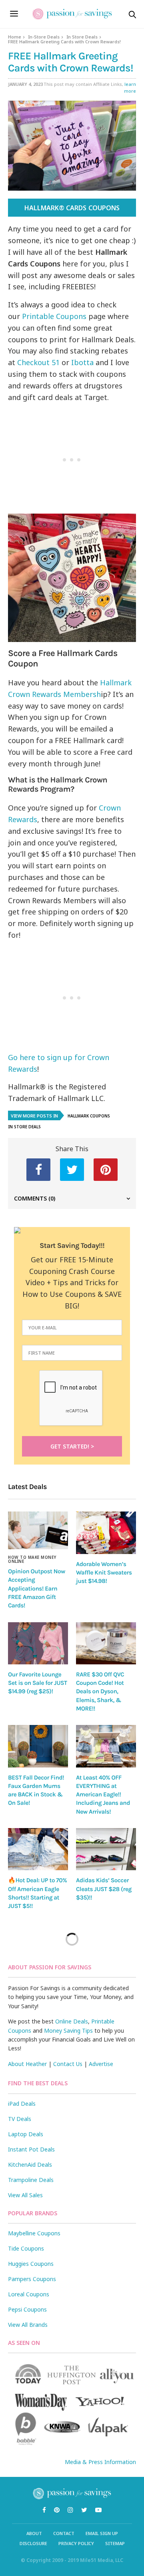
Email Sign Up (102, 2533)
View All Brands (28, 2325)
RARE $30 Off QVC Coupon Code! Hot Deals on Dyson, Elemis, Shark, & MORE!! (100, 1691)
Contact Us (68, 2064)
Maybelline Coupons (34, 2233)
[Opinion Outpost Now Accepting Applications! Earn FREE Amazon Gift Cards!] (38, 1530)
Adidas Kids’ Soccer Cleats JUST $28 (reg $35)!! (104, 1889)
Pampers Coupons (32, 2279)
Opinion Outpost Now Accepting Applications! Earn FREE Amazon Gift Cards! (37, 1588)
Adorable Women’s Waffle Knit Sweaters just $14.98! (104, 1573)
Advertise (101, 2064)
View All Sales (25, 2195)
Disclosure (33, 2543)
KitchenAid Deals (30, 2165)
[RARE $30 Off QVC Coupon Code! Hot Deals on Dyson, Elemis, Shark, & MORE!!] (106, 1643)
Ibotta (83, 362)
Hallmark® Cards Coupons (72, 208)
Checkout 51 (38, 362)
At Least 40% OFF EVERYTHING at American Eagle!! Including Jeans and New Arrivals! (103, 1795)
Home (15, 37)
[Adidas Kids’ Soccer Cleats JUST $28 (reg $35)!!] (106, 1849)
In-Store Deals (44, 37)
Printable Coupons (54, 316)
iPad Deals (22, 2104)
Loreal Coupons (29, 2294)
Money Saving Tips (68, 2031)
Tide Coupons (26, 2248)
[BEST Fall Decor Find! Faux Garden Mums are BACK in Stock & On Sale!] (38, 1746)
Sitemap (115, 2543)
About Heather (27, 2064)
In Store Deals (82, 37)
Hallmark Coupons (89, 1116)
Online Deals (72, 2021)
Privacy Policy (76, 2543)
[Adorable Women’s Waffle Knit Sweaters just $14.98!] (106, 1533)
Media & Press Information (100, 2462)
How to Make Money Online (32, 1559)
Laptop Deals (26, 2134)
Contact (64, 2533)
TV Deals (20, 2119)
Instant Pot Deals (31, 2149)
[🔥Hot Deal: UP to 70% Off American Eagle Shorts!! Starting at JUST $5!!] (38, 1849)
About (34, 2533)
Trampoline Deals (31, 2180)
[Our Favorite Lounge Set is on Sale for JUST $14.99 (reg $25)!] (38, 1643)
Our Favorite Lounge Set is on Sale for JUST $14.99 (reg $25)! (38, 1683)
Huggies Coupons (31, 2264)
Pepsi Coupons (27, 2309)
